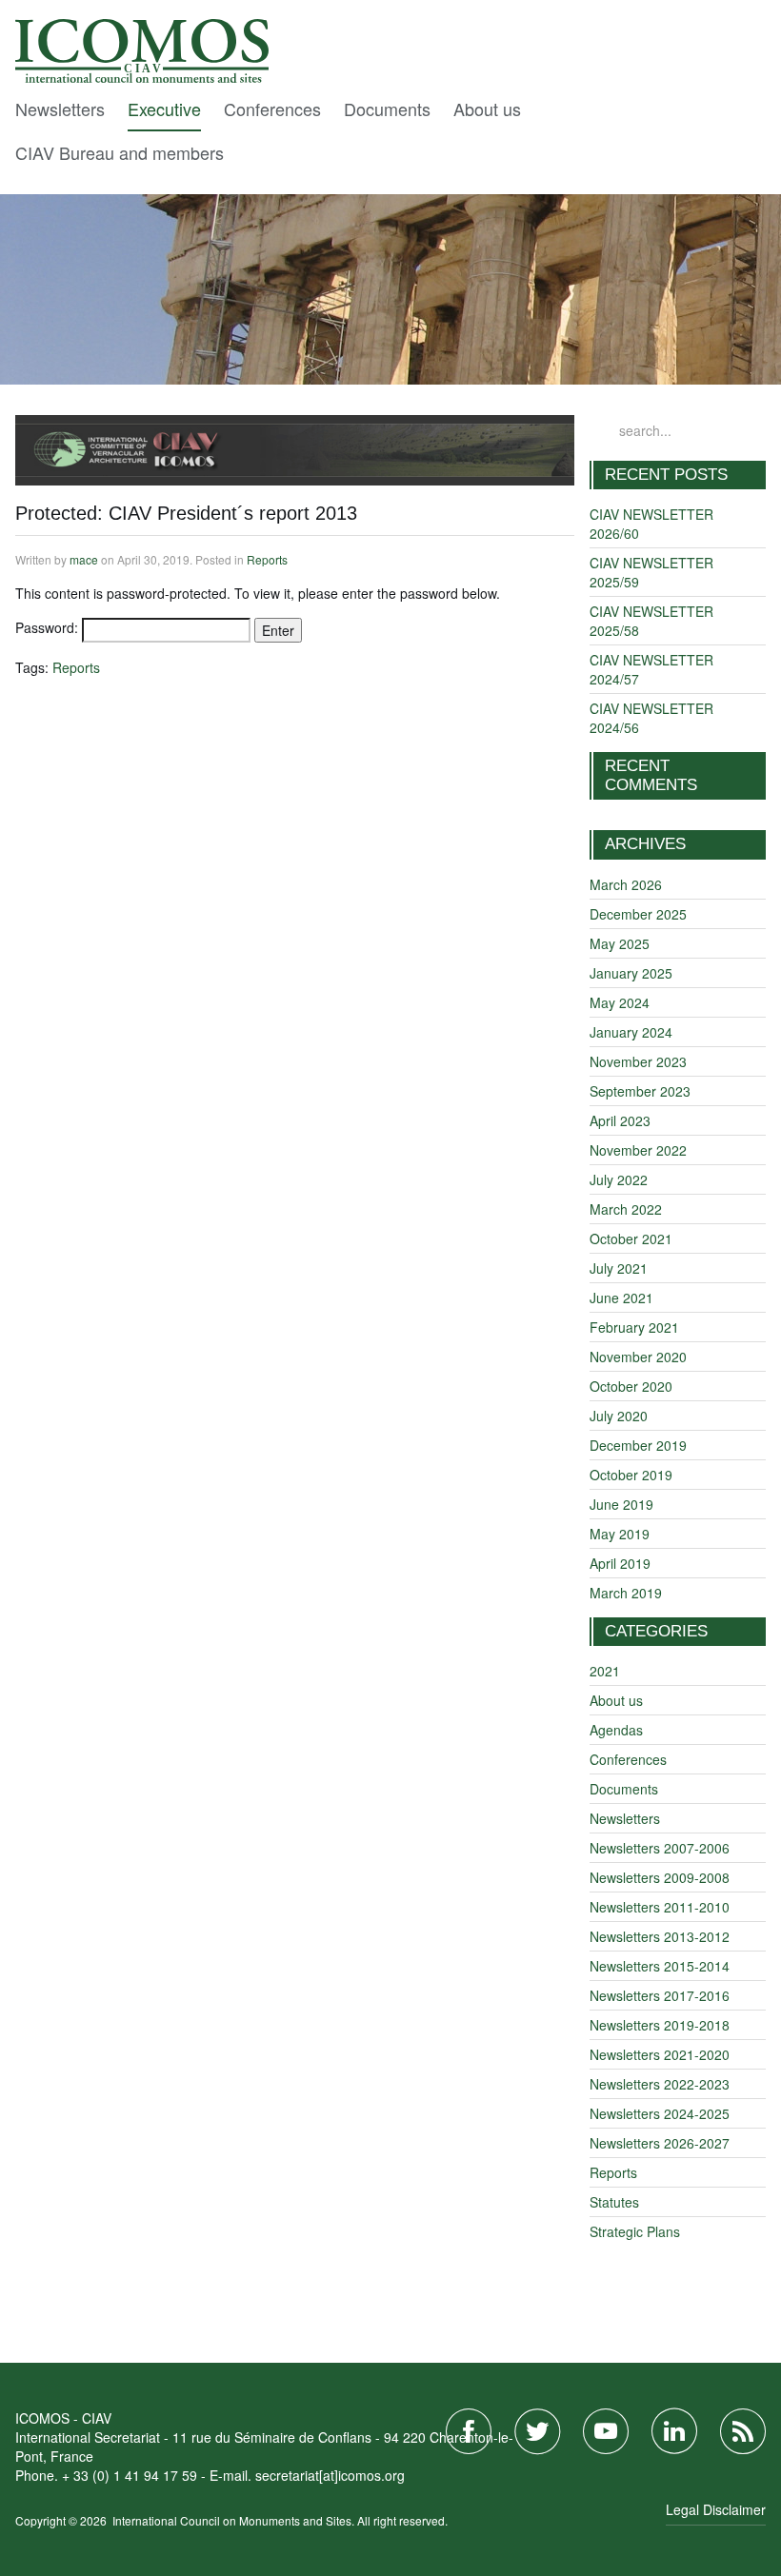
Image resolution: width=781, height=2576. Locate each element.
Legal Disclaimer (716, 2509)
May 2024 (620, 1002)
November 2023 (638, 1061)
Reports (267, 559)
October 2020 (631, 1386)
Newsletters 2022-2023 (660, 2084)
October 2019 (631, 1475)
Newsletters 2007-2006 (660, 1848)
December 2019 (638, 1445)
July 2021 (619, 1268)
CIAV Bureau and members (120, 152)
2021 (605, 1671)
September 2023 (640, 1091)
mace (84, 559)
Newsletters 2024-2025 (660, 2113)
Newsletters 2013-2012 (660, 1936)
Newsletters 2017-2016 (660, 1995)
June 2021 (621, 1298)
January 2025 (631, 973)
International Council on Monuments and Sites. (235, 2520)
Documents (387, 109)
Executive (164, 109)
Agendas (616, 1730)
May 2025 (620, 943)
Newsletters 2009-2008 (660, 1877)
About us (487, 109)
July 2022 (619, 1179)
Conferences (272, 109)
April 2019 (620, 1563)
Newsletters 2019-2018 (660, 2025)
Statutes (614, 2202)
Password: (49, 627)
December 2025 (638, 914)
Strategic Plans (635, 2231)
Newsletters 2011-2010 (660, 1907)
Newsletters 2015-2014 (660, 1966)
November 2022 (638, 1150)
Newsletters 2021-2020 (660, 2054)
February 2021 (634, 1327)
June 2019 (621, 1504)
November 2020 (638, 1357)
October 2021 (631, 1238)
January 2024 (631, 1032)
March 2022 (626, 1209)
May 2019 (620, 1534)
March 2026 (626, 884)
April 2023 (620, 1120)
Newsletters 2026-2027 (660, 2143)
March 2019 (626, 1593)
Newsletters (60, 109)
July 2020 (619, 1416)
